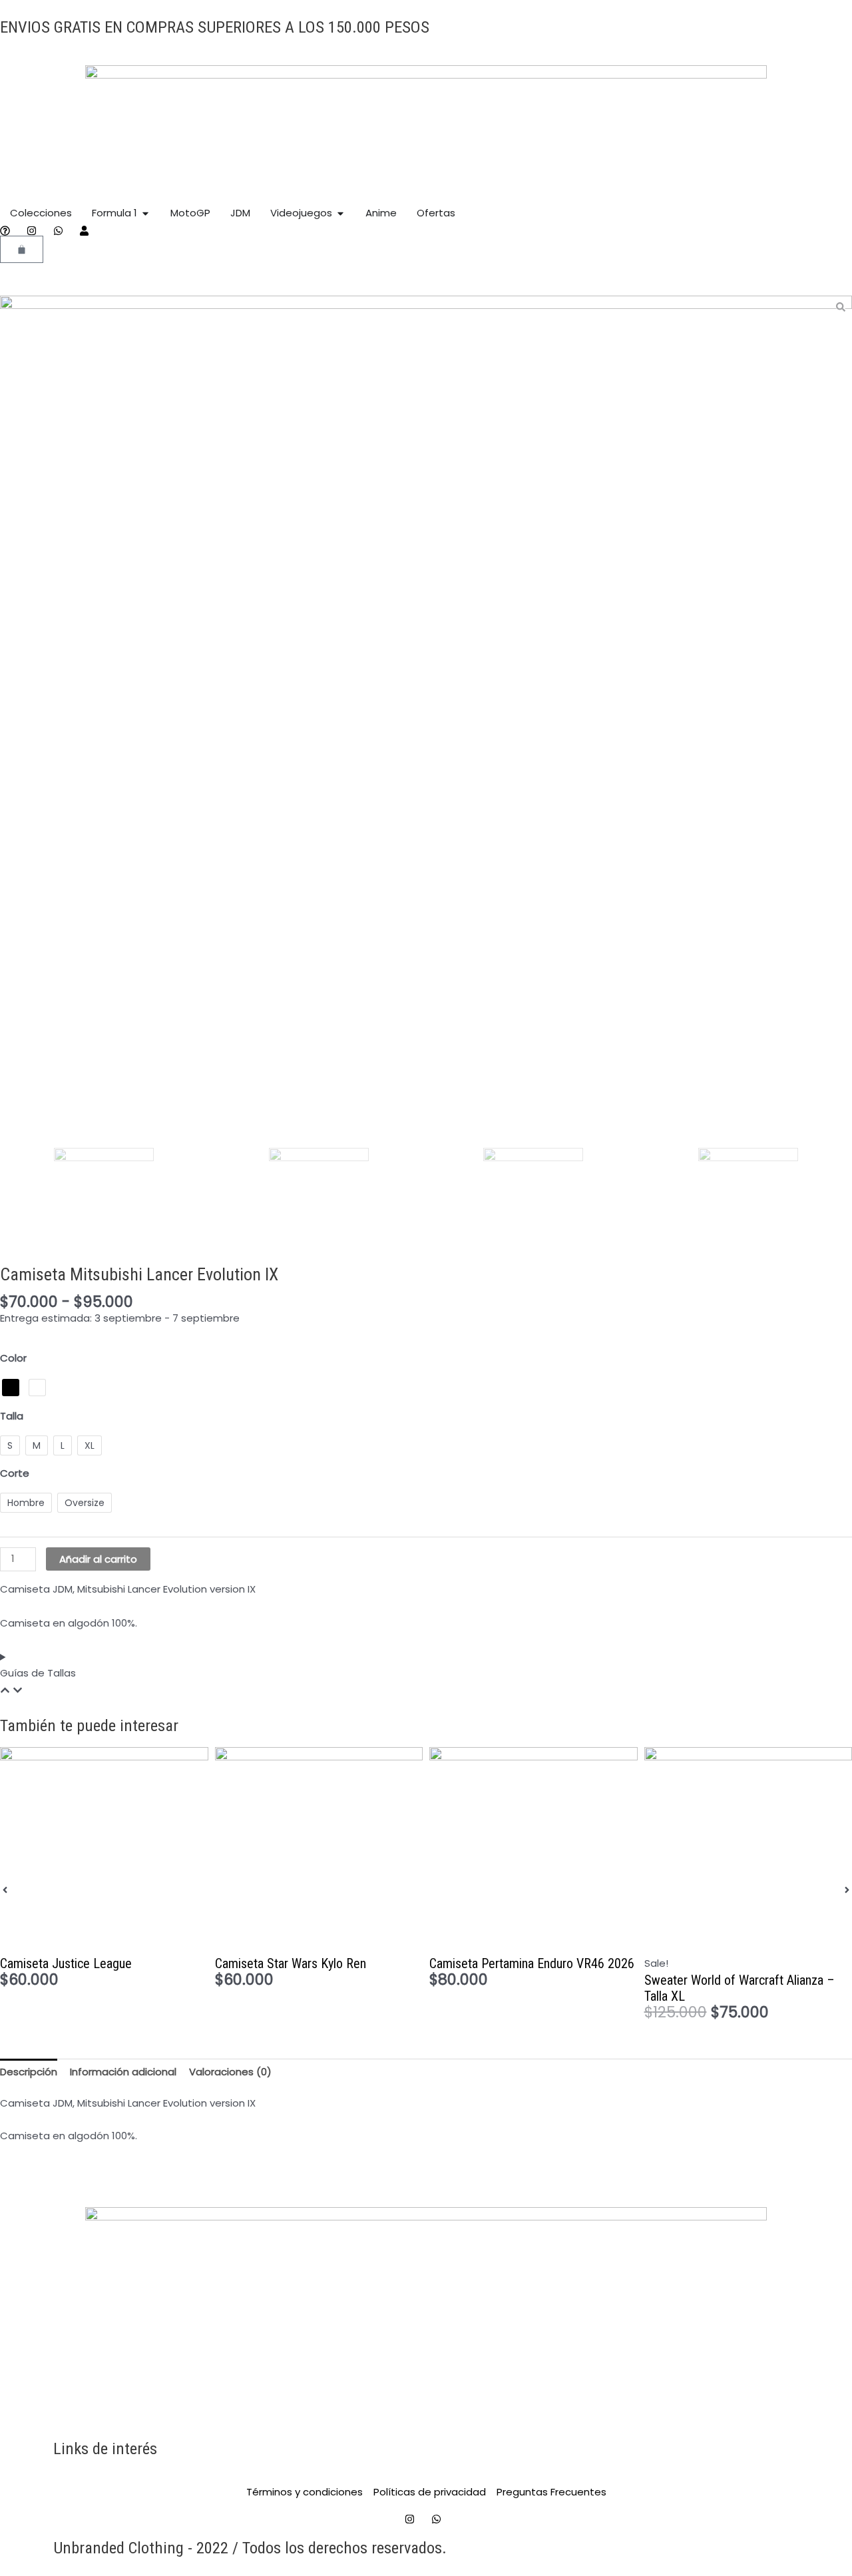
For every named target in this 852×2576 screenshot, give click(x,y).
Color (13, 1358)
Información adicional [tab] (123, 2072)
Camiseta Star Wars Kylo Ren (291, 1963)
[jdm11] (426, 722)
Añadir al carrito (98, 1559)
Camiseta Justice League (66, 1963)
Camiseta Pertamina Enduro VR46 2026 (532, 1963)
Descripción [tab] (29, 2072)
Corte (15, 1473)
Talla (12, 1416)
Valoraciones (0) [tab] (230, 2072)
